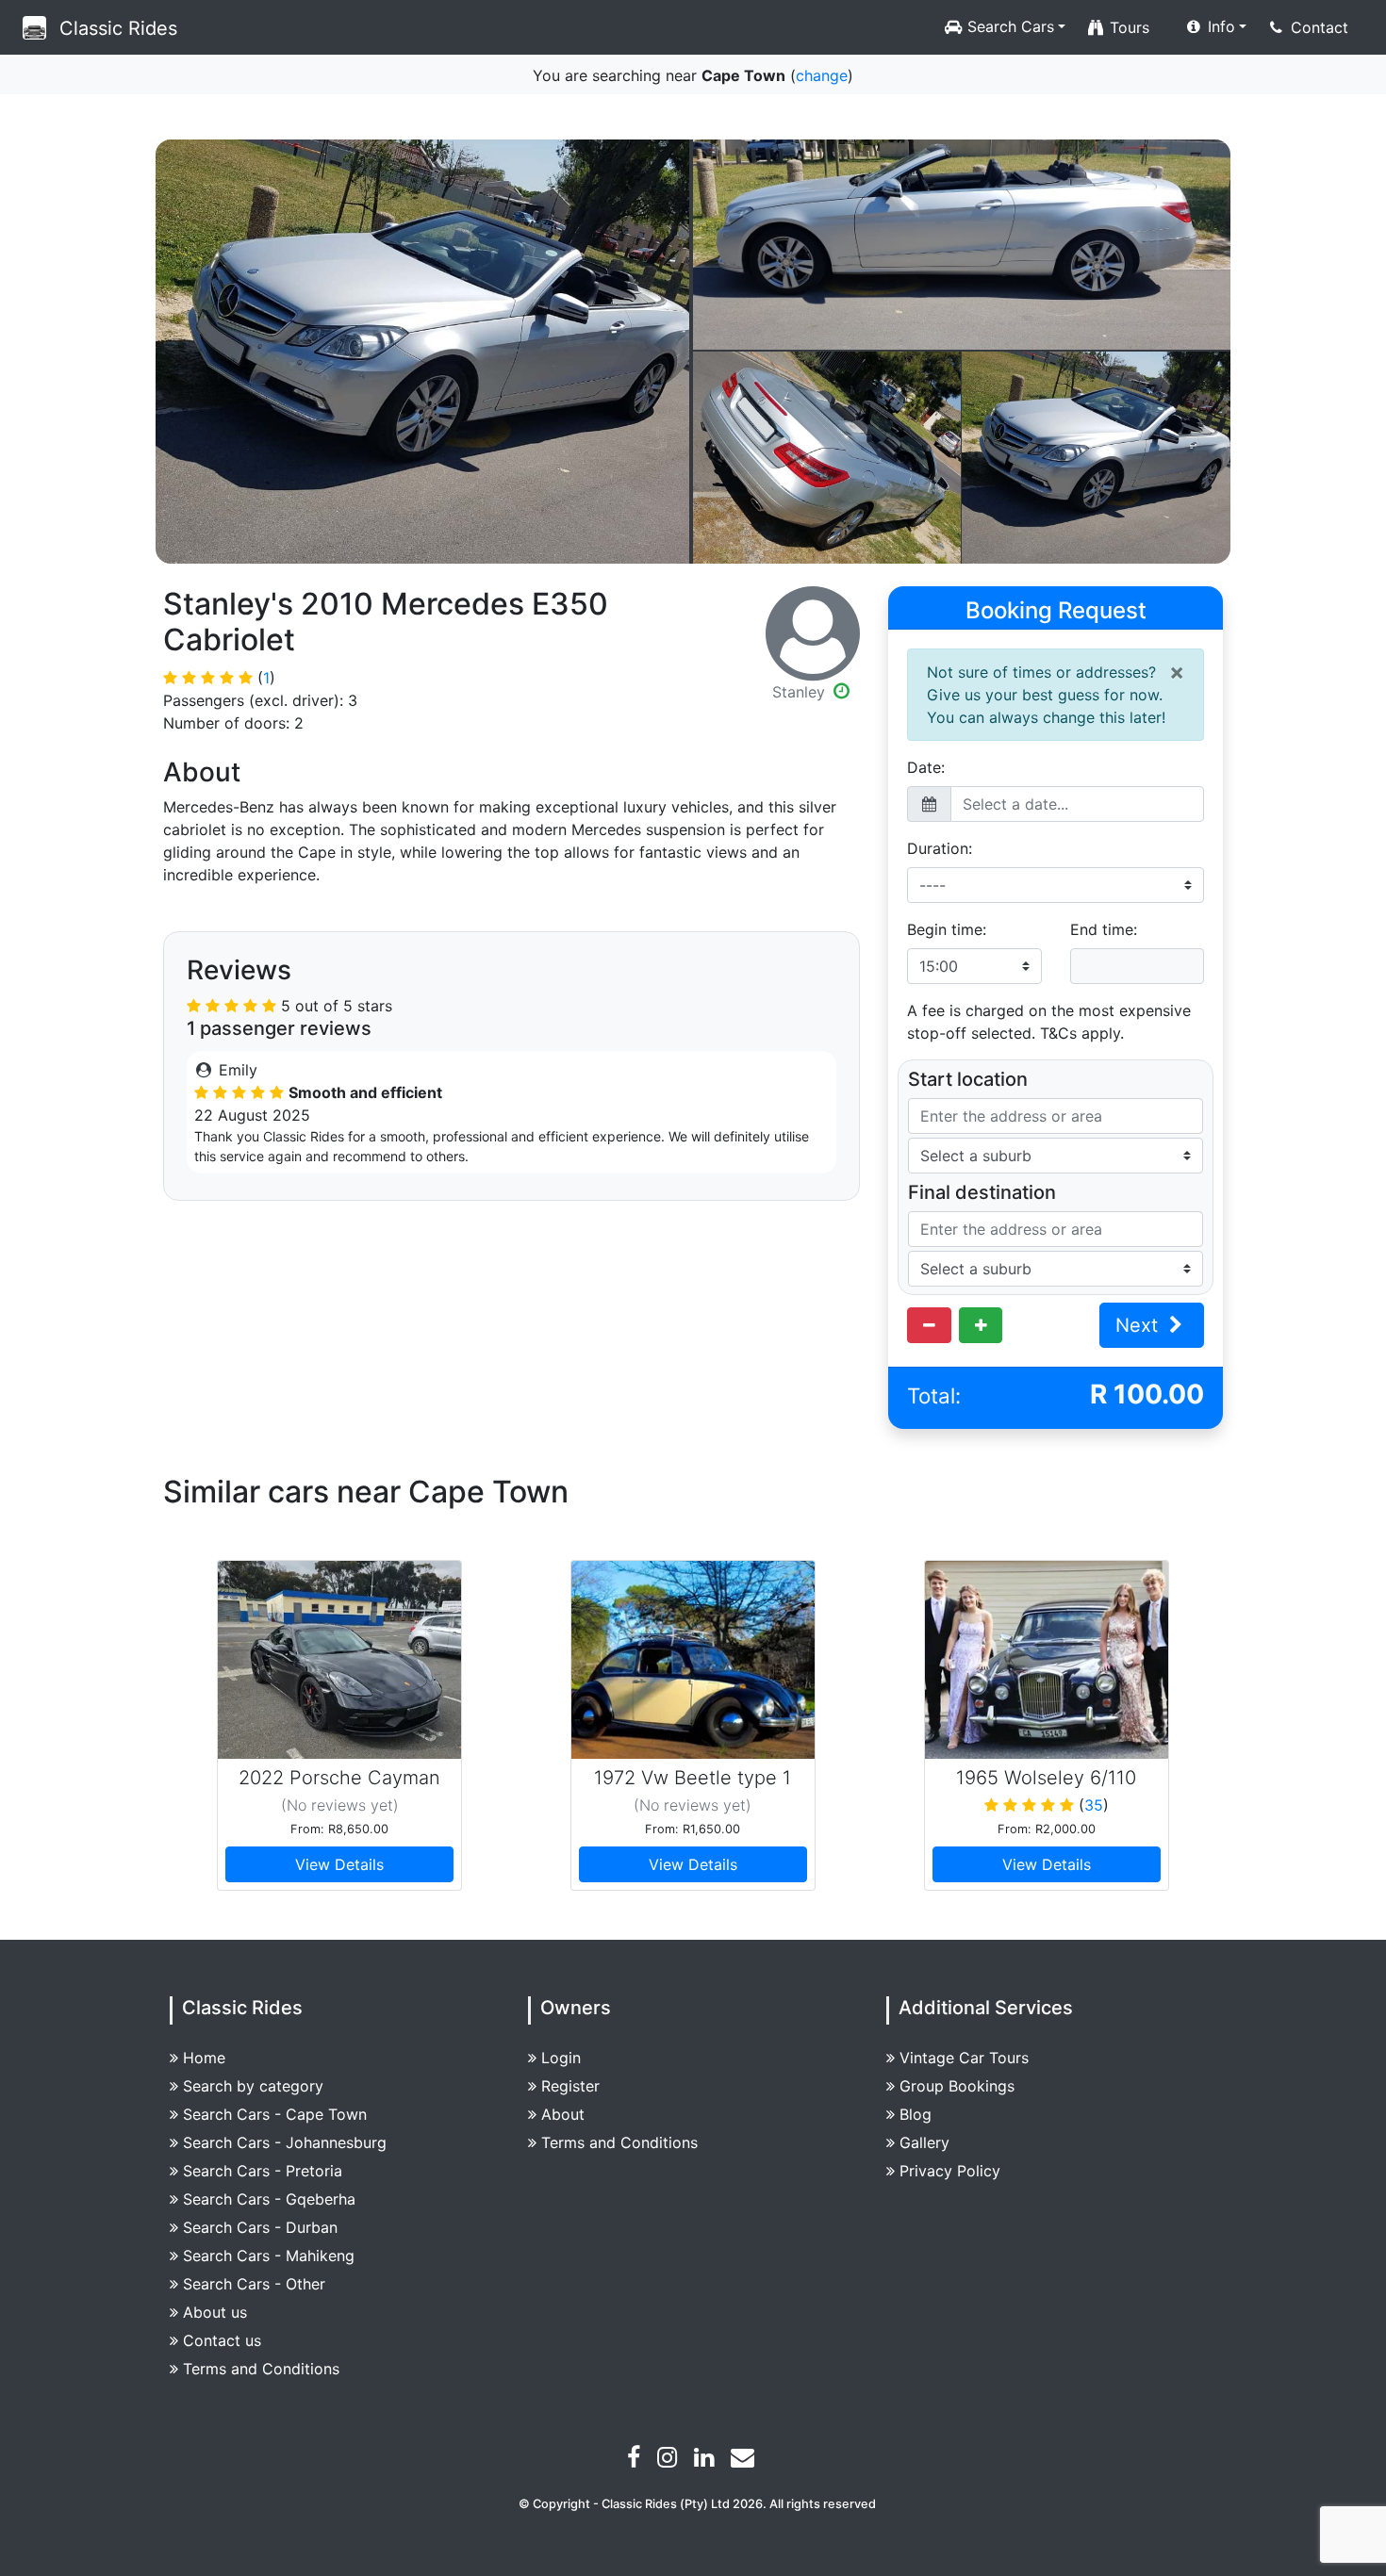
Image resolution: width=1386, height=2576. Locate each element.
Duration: (940, 848)
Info (1219, 26)
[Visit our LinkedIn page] (706, 2460)
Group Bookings (957, 2086)
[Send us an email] (745, 2460)
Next (1139, 1325)
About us (215, 2312)
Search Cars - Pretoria (263, 2171)
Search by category (253, 2086)
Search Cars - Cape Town (275, 2114)
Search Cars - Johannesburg (285, 2142)
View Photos (423, 352)
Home (204, 2058)
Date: (926, 767)
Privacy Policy (950, 2171)
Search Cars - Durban (260, 2227)
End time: (1104, 929)
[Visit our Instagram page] (669, 2460)
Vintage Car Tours (964, 2058)
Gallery (924, 2142)
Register (570, 2086)
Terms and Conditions (261, 2369)
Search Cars (1008, 26)
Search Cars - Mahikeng (269, 2256)
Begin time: (947, 929)
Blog (916, 2114)
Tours (1127, 27)
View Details (339, 1864)
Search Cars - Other (254, 2284)
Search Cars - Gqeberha (269, 2199)
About (563, 2114)
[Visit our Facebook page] (636, 2460)
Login (561, 2058)
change (822, 75)
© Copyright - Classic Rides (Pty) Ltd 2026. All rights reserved (697, 2504)
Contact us (222, 2340)
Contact (1317, 27)
